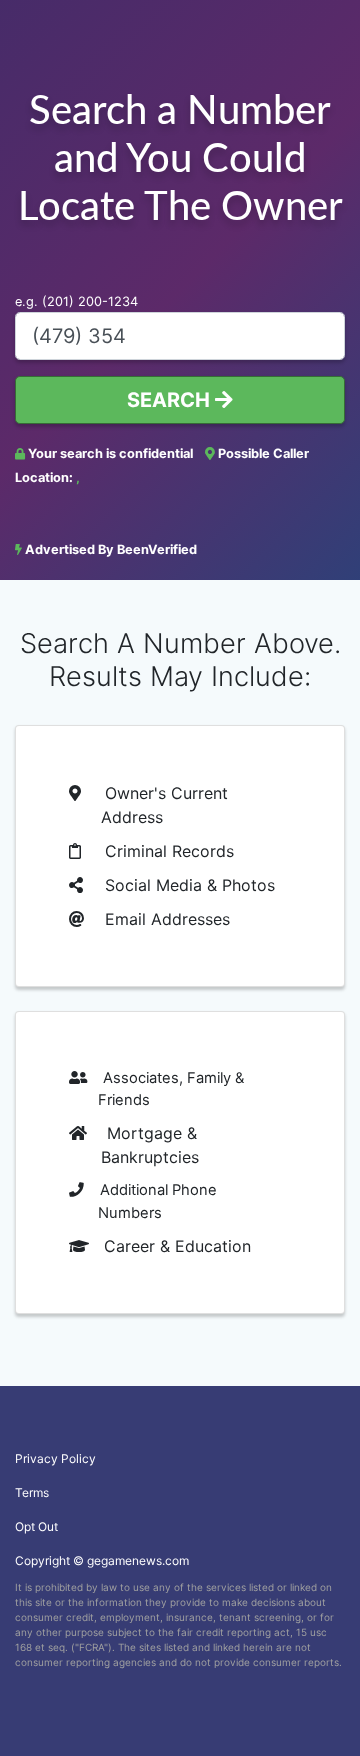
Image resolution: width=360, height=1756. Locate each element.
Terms (32, 1492)
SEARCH (171, 400)
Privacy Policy (55, 1458)
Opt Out (36, 1526)
